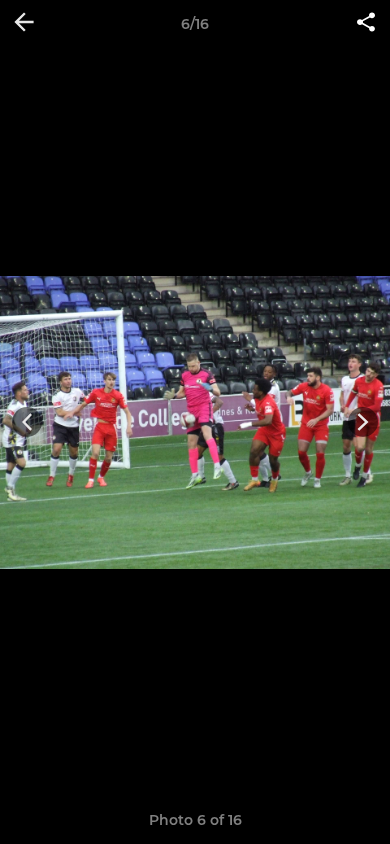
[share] (366, 24)
